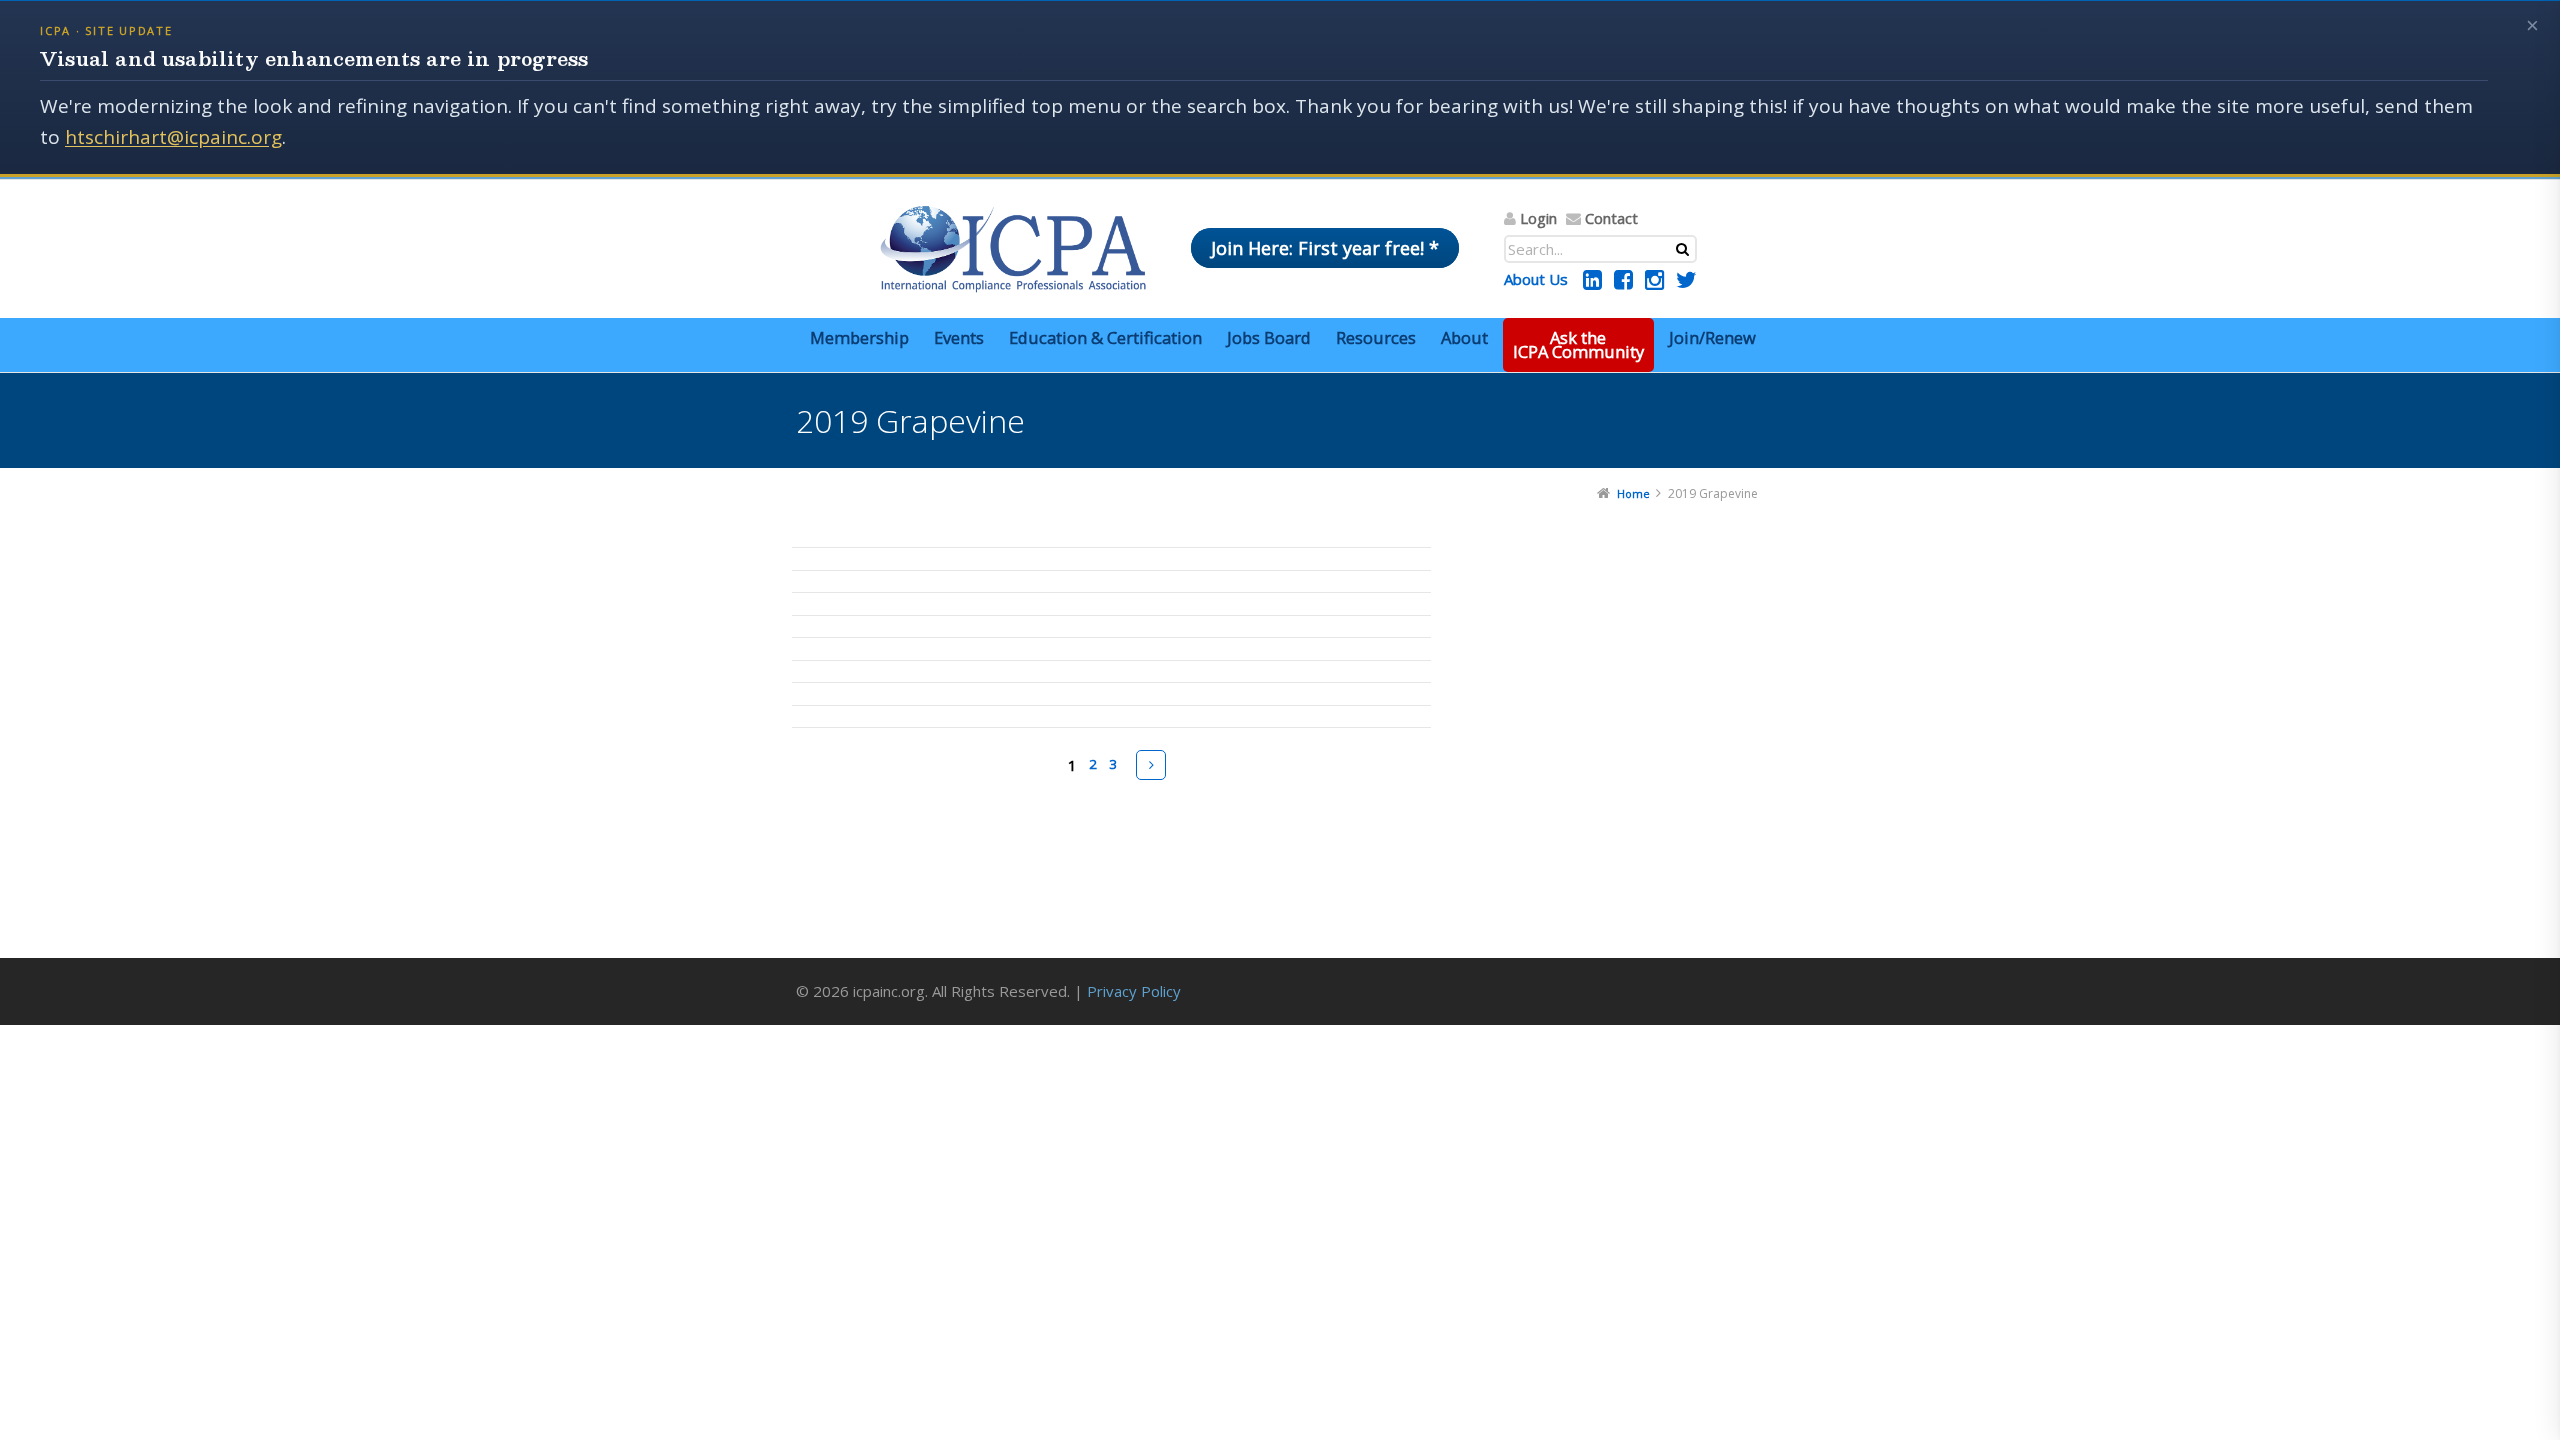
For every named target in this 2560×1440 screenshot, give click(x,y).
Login (1538, 218)
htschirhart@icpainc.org (173, 137)
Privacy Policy (1134, 991)
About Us (1536, 279)
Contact (1611, 218)
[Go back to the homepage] (1013, 249)
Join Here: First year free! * (1325, 248)
